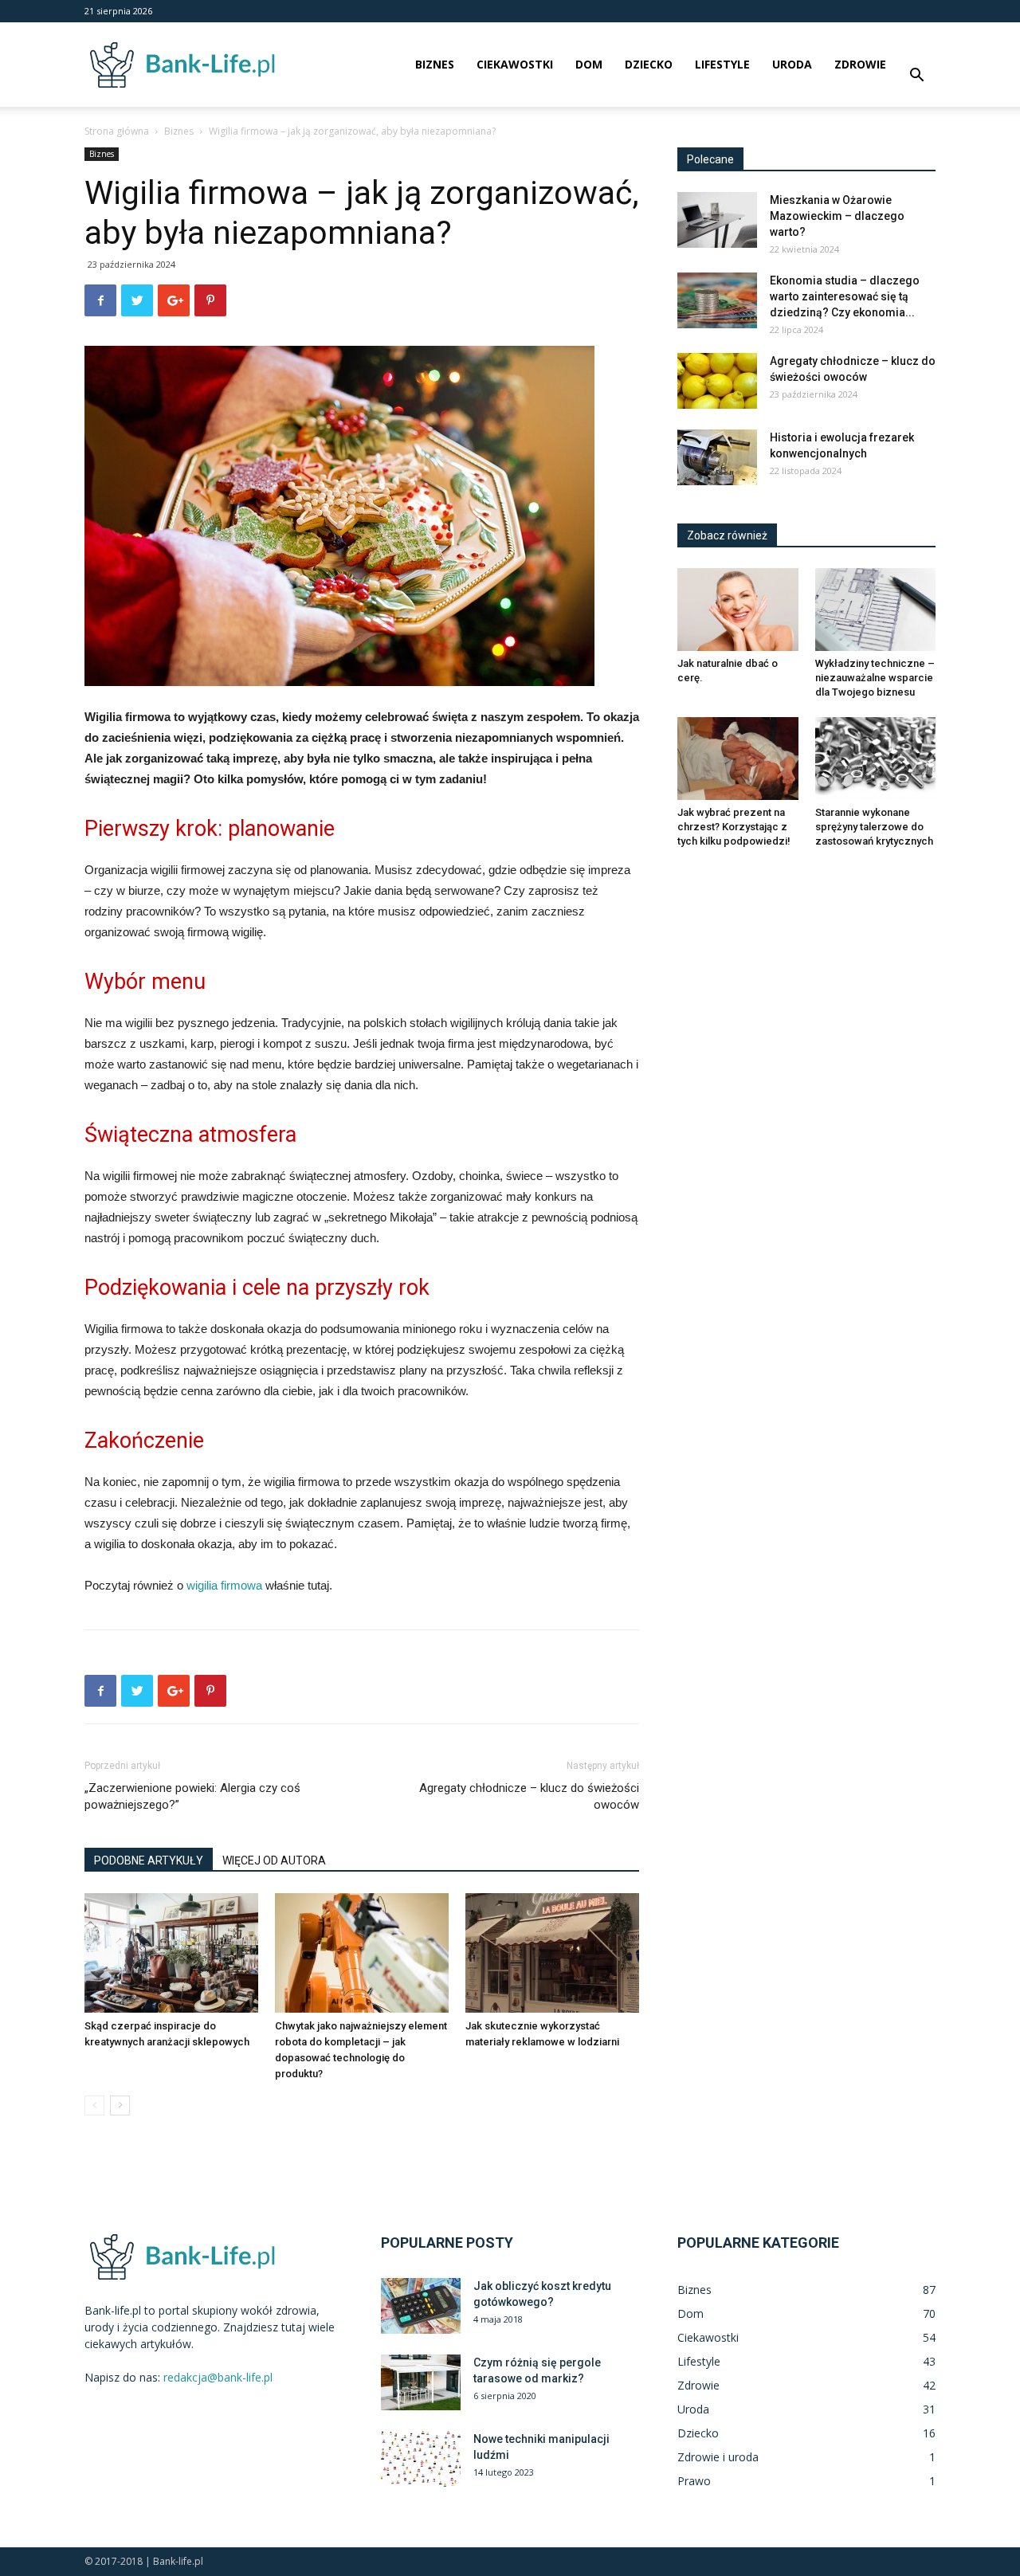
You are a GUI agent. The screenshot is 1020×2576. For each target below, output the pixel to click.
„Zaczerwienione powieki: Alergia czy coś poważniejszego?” (192, 1796)
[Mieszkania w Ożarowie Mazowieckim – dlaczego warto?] (717, 220)
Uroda (792, 64)
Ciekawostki (515, 64)
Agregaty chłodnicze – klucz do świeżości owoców (529, 1796)
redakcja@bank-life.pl (218, 2377)
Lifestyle (722, 64)
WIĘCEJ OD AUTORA (274, 1860)
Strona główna (117, 131)
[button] (916, 77)
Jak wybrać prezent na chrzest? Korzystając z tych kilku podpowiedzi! (734, 827)
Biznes (435, 64)
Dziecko (649, 64)
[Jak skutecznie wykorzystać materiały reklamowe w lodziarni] (552, 1953)
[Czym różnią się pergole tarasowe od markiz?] (421, 2382)
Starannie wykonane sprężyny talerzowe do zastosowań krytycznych (874, 827)
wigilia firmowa (224, 1585)
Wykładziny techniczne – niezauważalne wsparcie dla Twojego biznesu (875, 678)
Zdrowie (860, 64)
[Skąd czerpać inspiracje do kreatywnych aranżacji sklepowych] (171, 1953)
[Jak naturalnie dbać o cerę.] (738, 610)
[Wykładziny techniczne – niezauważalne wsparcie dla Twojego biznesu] (876, 610)
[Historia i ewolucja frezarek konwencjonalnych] (717, 457)
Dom (589, 64)
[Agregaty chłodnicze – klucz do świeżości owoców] (717, 381)
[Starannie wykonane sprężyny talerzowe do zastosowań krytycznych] (876, 759)
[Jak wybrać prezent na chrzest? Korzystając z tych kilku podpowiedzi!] (738, 759)
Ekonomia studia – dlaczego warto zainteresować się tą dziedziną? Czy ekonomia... (845, 296)
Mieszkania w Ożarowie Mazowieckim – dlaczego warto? (837, 216)
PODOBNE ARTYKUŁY (149, 1860)
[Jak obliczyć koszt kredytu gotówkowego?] (421, 2306)
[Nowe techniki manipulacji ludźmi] (421, 2459)
